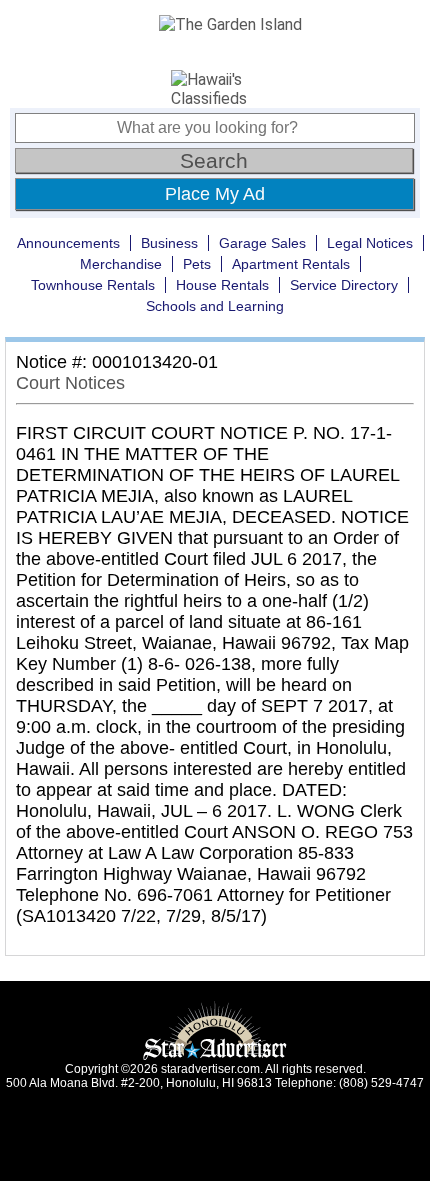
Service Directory (344, 285)
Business (169, 243)
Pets (197, 264)
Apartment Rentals (291, 264)
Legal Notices (370, 243)
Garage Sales (262, 243)
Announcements (68, 243)
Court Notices (70, 383)
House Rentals (222, 285)
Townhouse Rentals (93, 285)
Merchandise (121, 264)
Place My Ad (215, 194)
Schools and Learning (215, 306)
